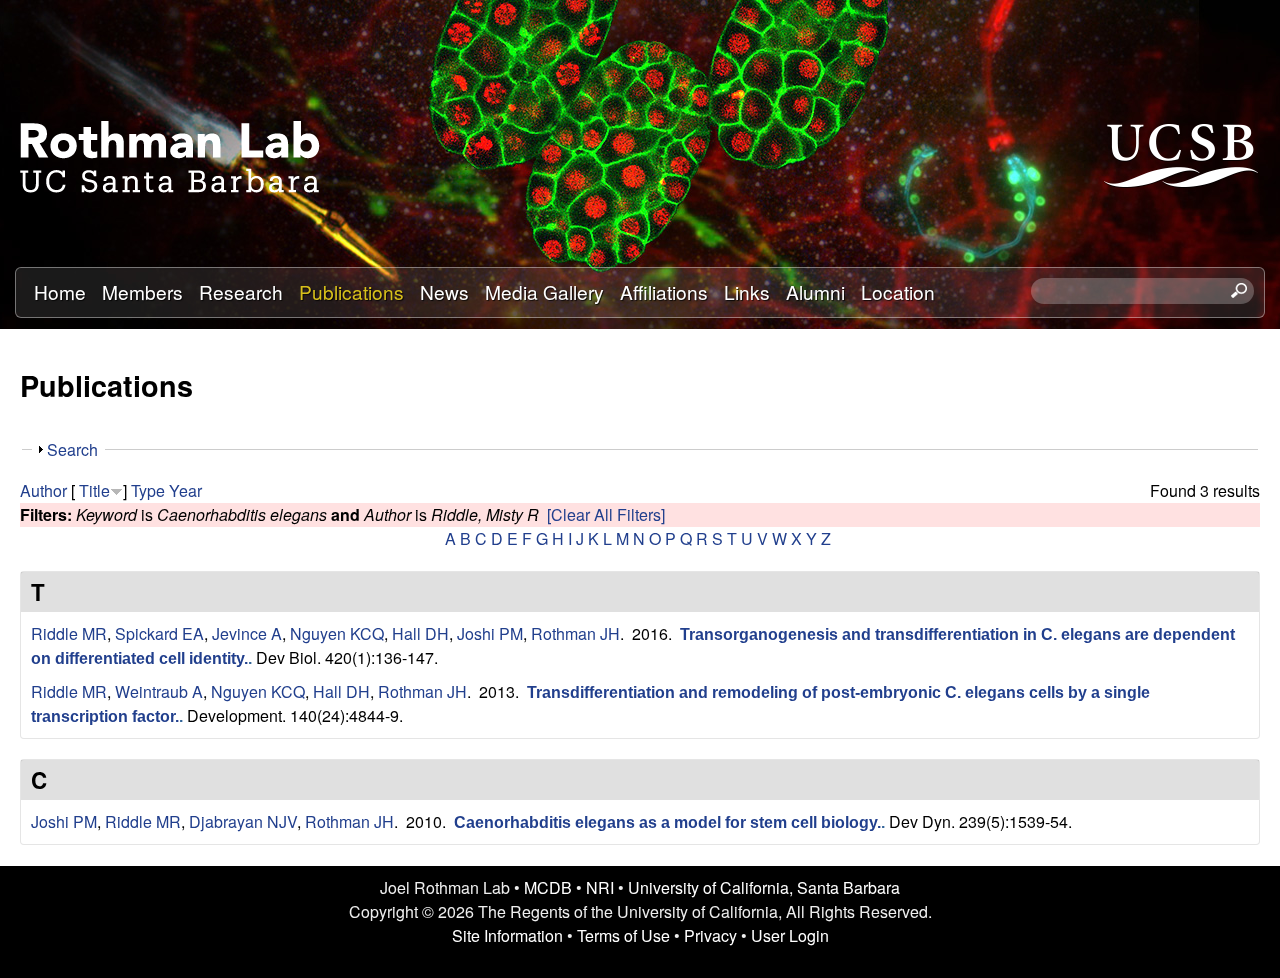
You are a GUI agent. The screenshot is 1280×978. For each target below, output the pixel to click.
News (444, 291)
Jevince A (247, 633)
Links (747, 291)
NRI (600, 887)
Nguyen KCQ (337, 633)
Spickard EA (159, 633)
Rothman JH (575, 633)
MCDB (548, 887)
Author (43, 490)
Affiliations (664, 291)
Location (898, 291)
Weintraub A (159, 691)
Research (241, 291)
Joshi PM (490, 633)
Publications (351, 291)
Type (148, 490)
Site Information (507, 935)
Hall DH (420, 633)
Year (185, 490)
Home (60, 291)
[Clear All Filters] (606, 514)
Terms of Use (623, 935)
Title (94, 490)
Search (72, 449)
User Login (790, 935)
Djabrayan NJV (243, 821)
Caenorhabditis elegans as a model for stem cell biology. (667, 822)
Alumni (815, 291)
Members (142, 291)
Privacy (710, 935)
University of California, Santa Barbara (764, 887)
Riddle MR (69, 633)
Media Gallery (544, 291)
